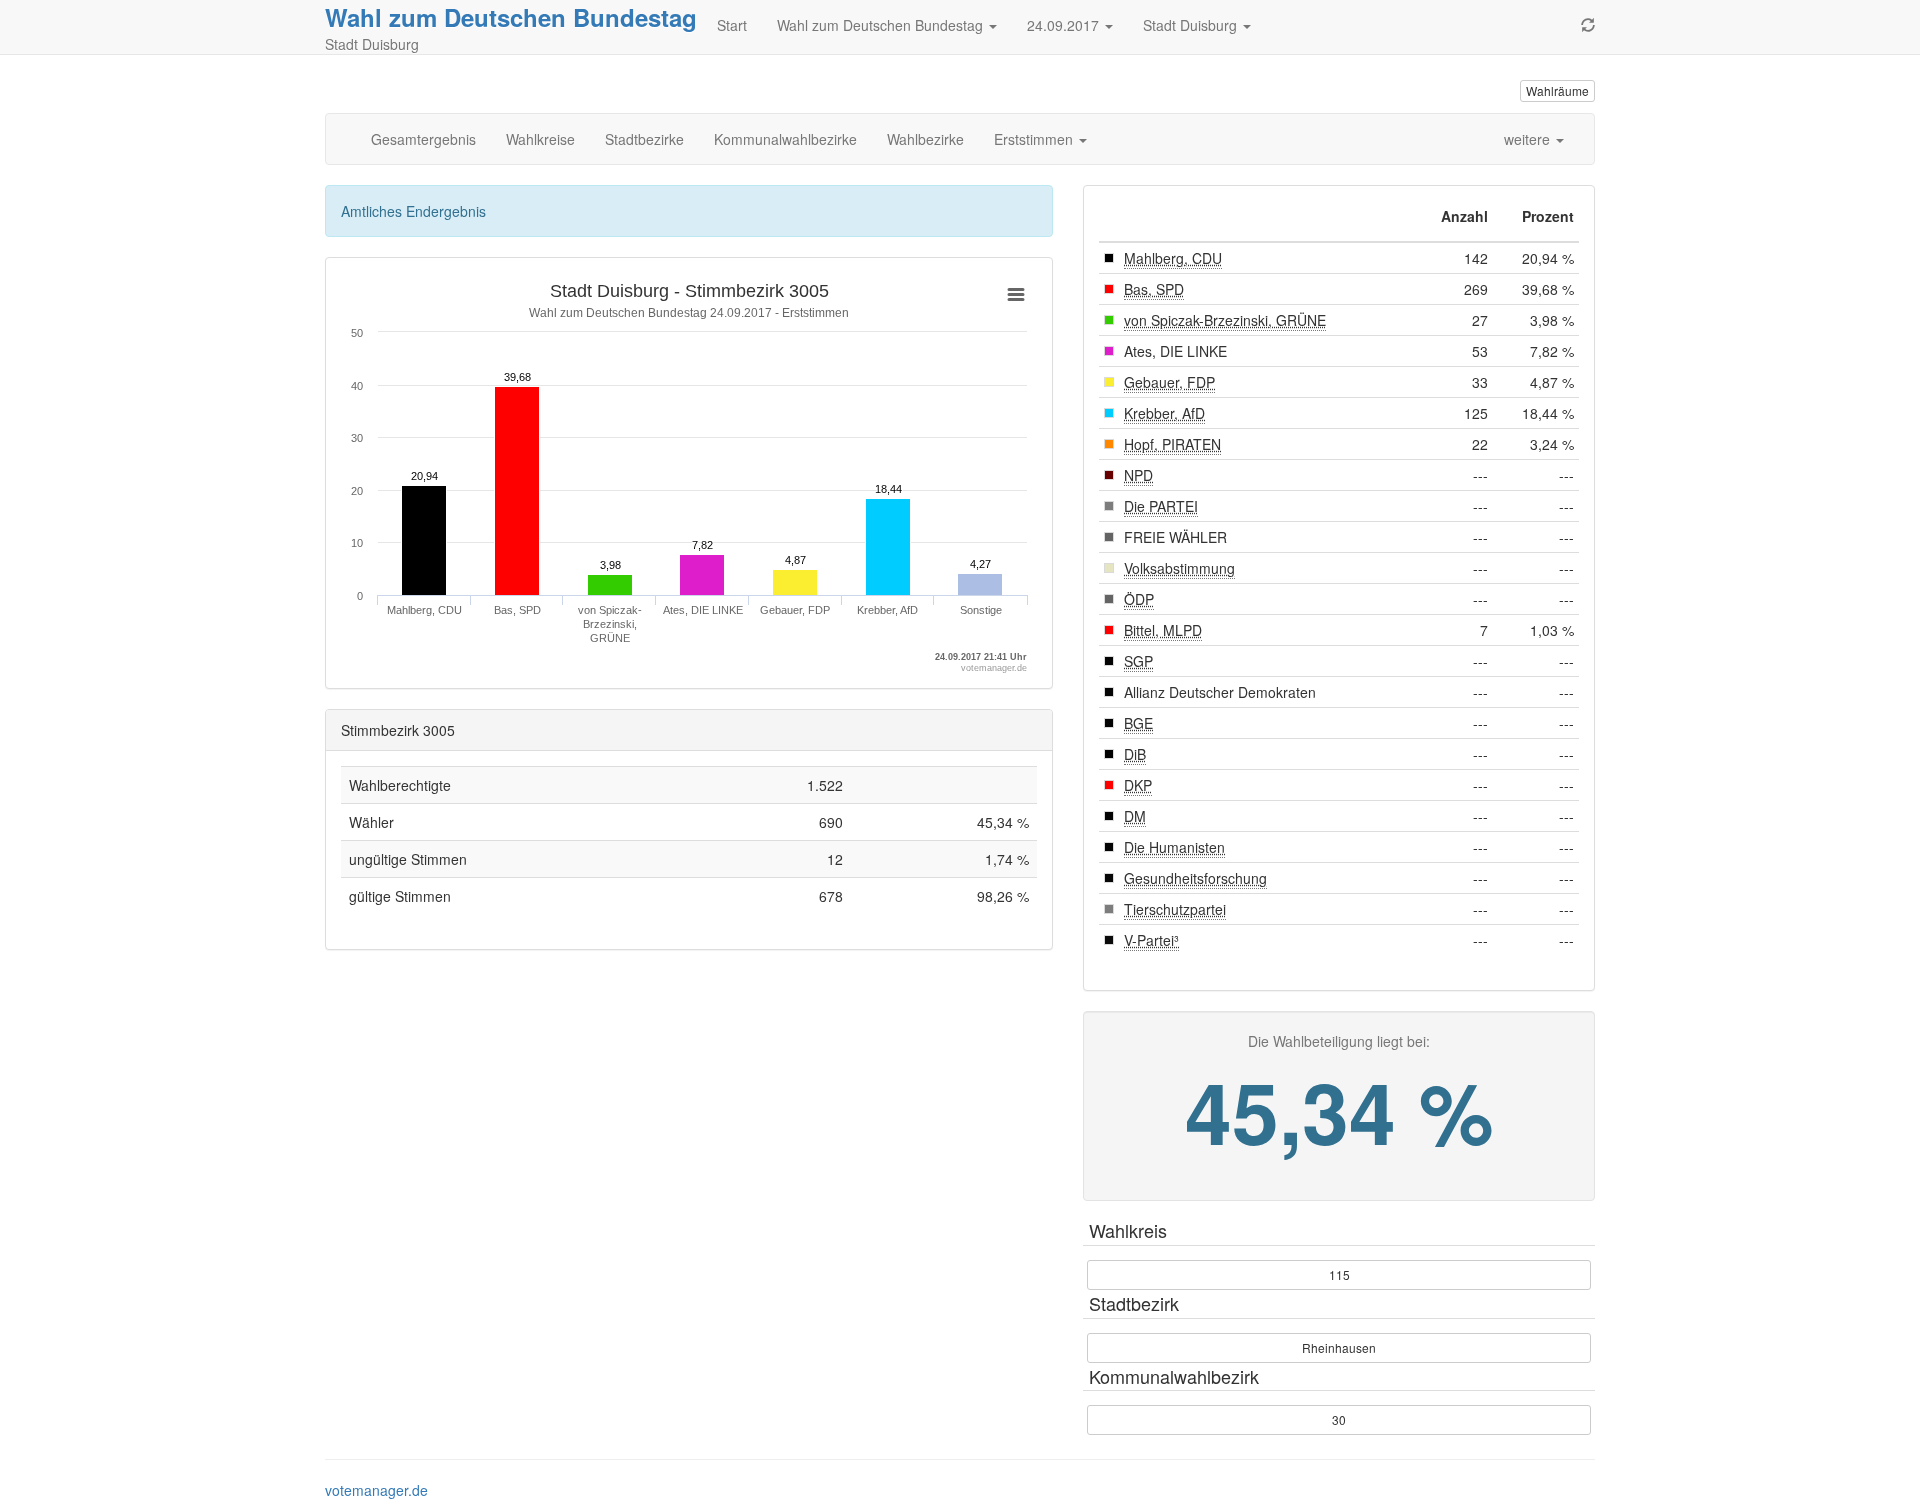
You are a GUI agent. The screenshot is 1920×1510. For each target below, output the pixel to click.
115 (1339, 1274)
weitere (1529, 139)
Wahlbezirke (925, 139)
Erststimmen (1035, 139)
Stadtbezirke (644, 139)
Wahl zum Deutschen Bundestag (511, 17)
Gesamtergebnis (423, 139)
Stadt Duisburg (1192, 25)
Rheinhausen (1339, 1347)
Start (732, 25)
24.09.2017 (1065, 25)
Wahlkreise (540, 139)
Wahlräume (1557, 90)
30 (1339, 1419)
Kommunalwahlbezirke (785, 139)
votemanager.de (376, 1490)
